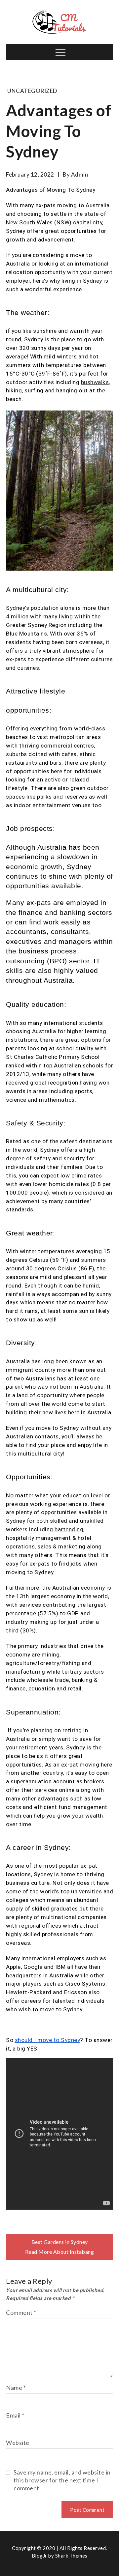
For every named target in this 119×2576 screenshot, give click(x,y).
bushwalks (95, 382)
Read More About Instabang (60, 2252)
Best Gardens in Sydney (60, 2242)
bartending (69, 1529)
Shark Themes (71, 2556)
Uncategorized (32, 91)
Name (16, 2388)
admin (80, 174)
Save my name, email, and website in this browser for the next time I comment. (62, 2480)
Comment (21, 2312)
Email (15, 2415)
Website (18, 2443)
